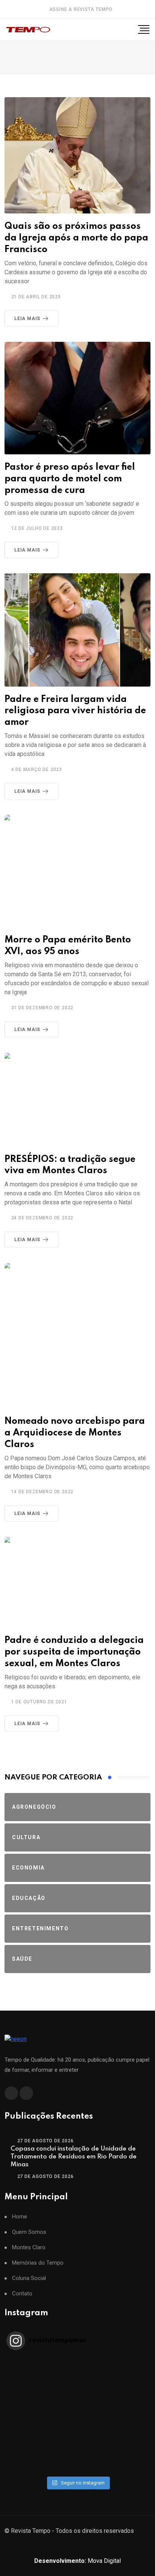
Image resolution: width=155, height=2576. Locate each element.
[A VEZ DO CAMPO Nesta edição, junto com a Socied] (77, 2429)
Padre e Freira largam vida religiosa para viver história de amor (75, 711)
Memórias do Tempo (38, 2263)
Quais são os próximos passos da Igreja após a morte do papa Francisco (76, 238)
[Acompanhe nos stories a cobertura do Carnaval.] (77, 2468)
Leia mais (27, 319)
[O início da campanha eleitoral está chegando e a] (77, 2390)
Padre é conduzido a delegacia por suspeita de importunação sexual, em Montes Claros (74, 1652)
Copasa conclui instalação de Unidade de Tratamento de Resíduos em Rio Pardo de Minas (74, 2157)
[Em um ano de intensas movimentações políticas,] (77, 2439)
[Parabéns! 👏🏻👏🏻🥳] (77, 2458)
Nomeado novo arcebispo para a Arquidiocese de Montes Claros (75, 1433)
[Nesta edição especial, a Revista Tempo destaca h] (77, 2361)
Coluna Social (29, 2278)
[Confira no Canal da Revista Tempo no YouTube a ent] (77, 2370)
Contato (22, 2294)
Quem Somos (29, 2232)
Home (20, 2217)
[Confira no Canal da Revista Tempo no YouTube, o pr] (77, 2419)
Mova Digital (77, 2561)
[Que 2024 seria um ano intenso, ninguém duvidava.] (77, 2448)
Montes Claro (29, 2248)
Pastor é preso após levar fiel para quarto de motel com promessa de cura (70, 479)
